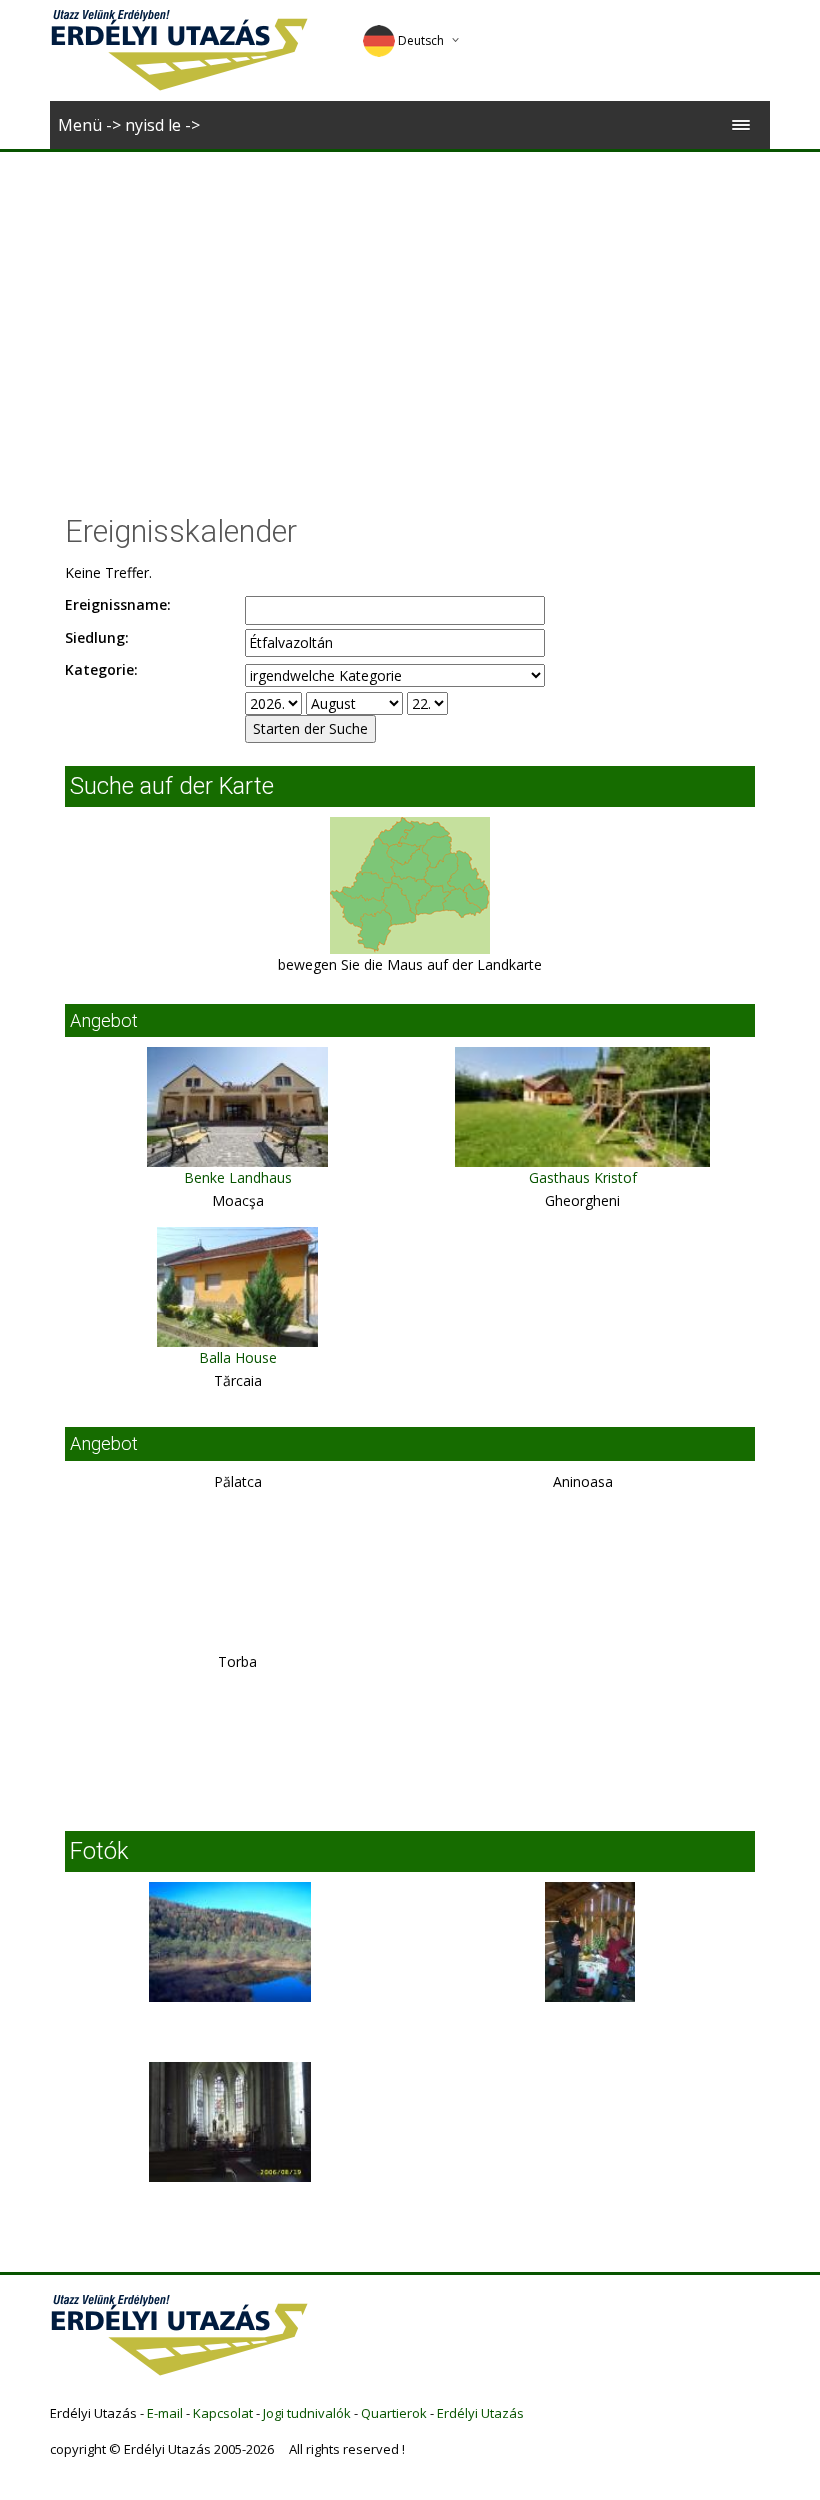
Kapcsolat (223, 2413)
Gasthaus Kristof (583, 1177)
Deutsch (421, 40)
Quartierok (394, 2413)
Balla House (238, 1357)
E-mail (165, 2413)
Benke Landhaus (238, 1177)
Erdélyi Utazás (480, 2413)
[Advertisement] (410, 302)
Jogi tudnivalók (307, 2413)
